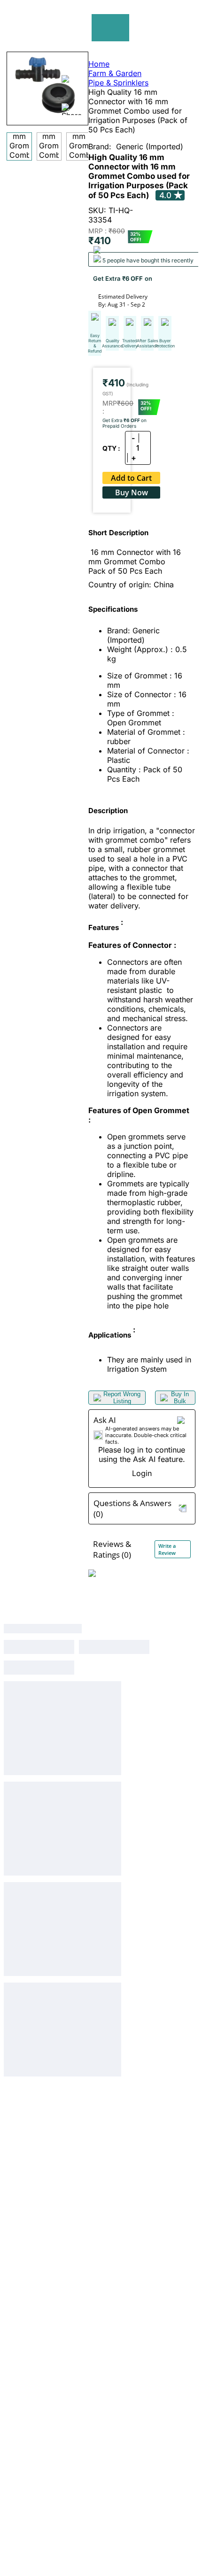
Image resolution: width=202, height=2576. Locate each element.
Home (99, 64)
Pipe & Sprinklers (118, 83)
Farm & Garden (115, 73)
